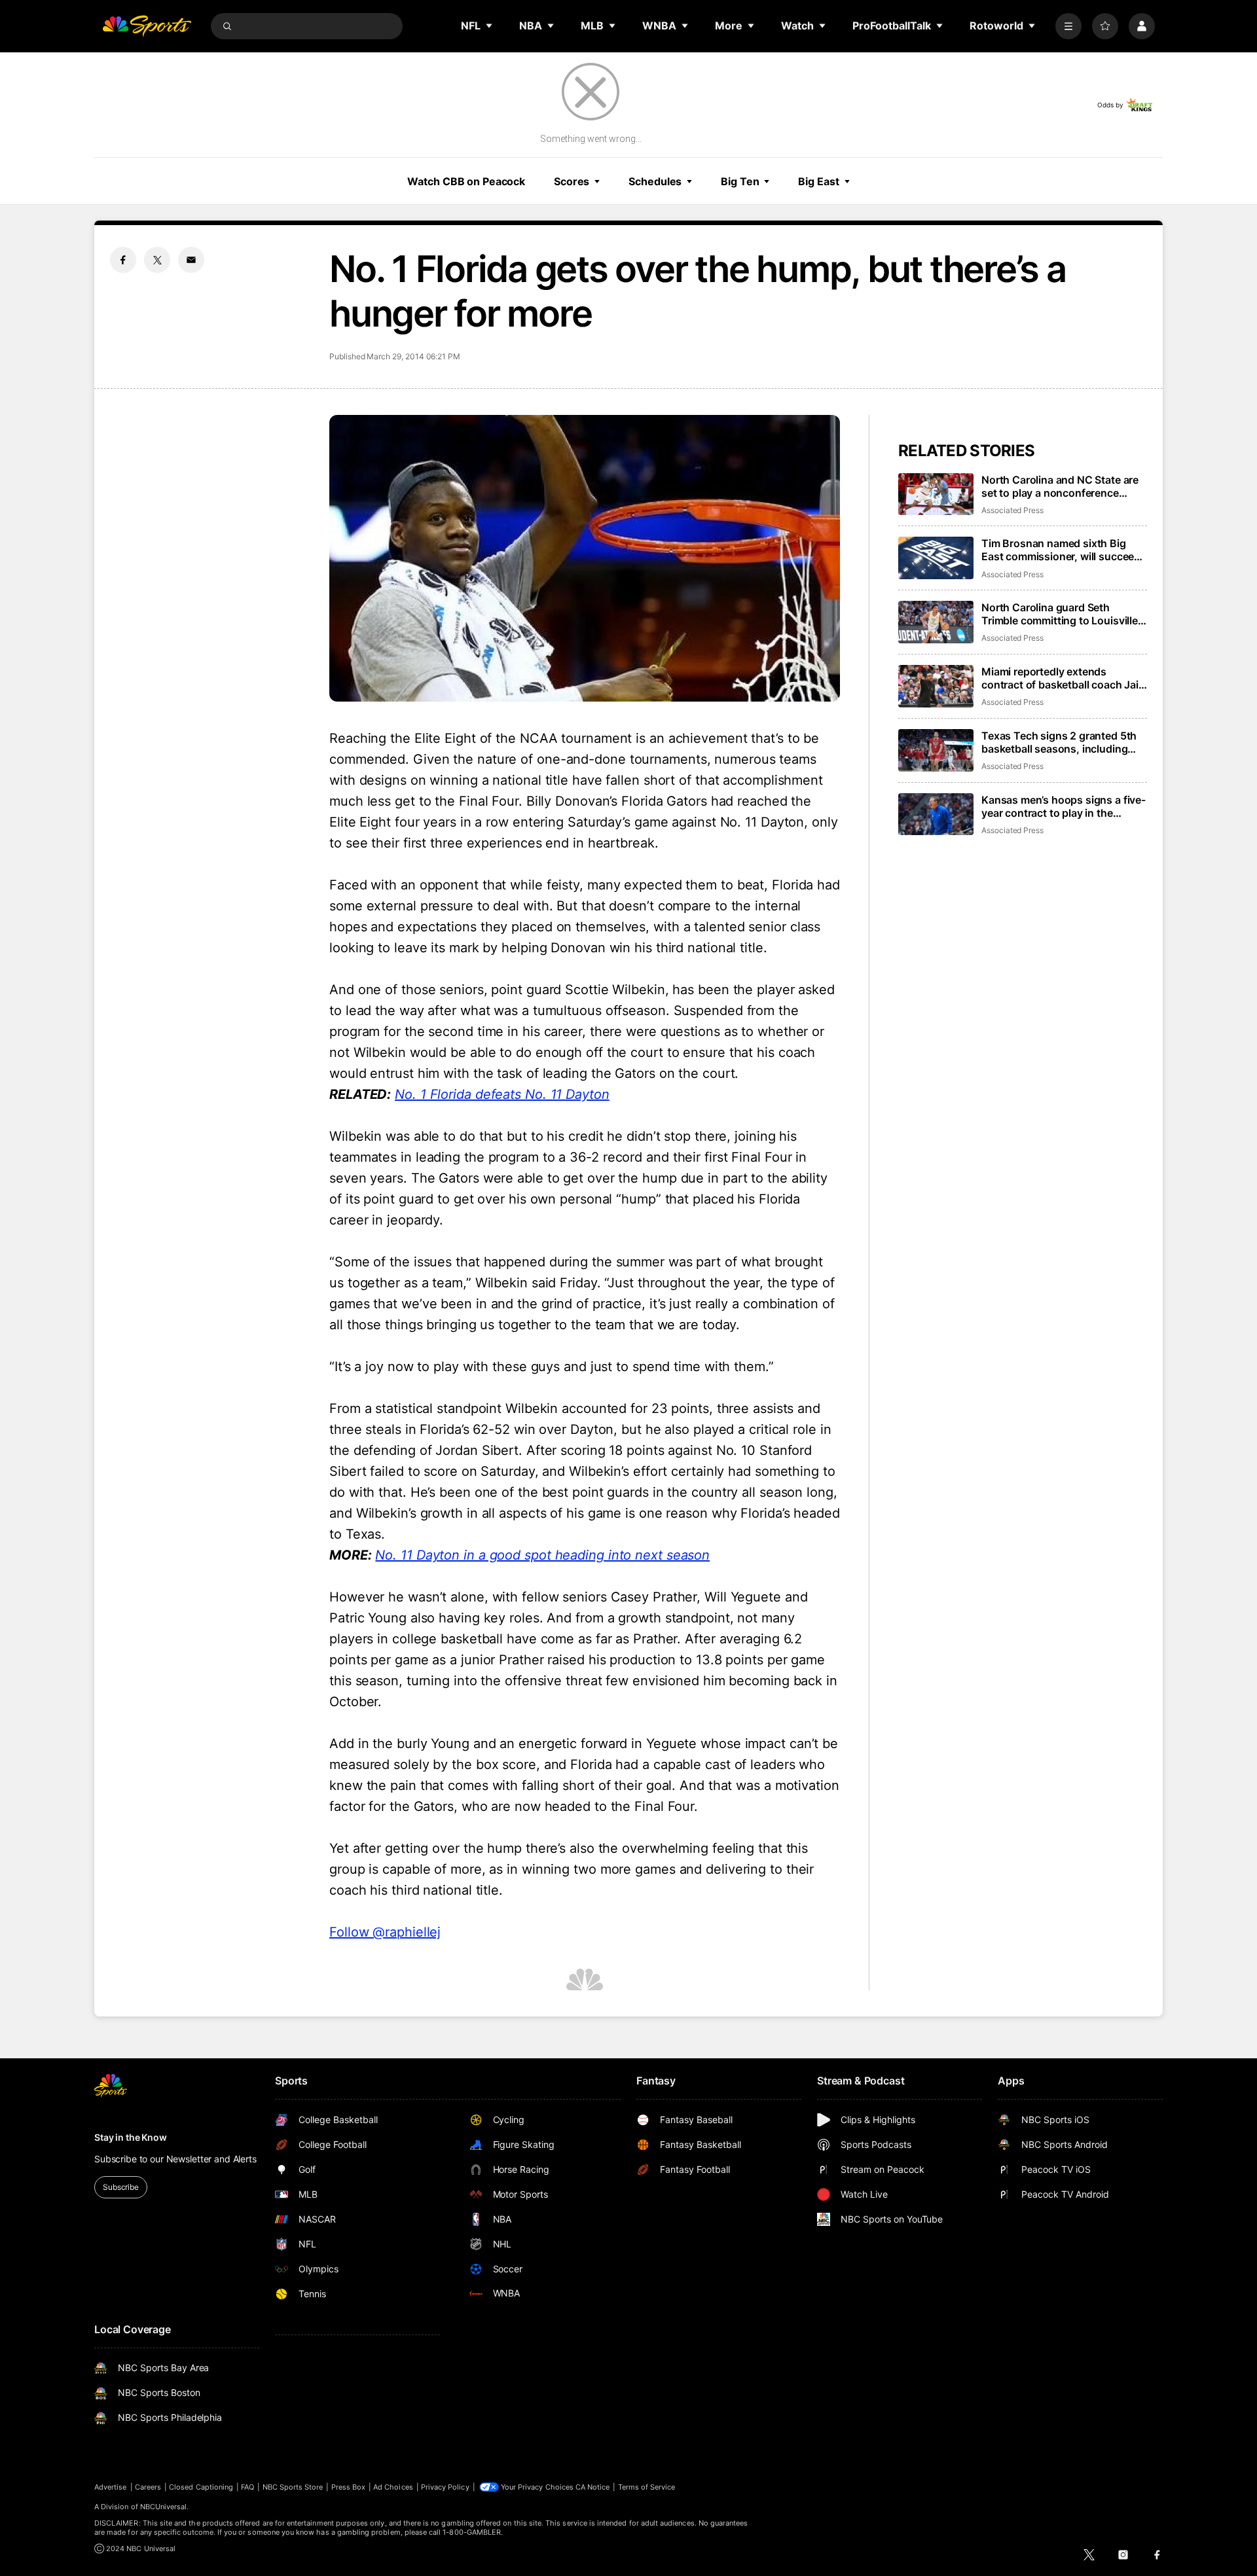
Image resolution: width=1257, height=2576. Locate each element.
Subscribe (121, 2187)
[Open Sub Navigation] (490, 26)
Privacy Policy (445, 2487)
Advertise (111, 2487)
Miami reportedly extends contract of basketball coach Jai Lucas (1060, 678)
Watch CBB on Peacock (466, 181)
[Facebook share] (123, 260)
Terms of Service (647, 2487)
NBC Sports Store (293, 2487)
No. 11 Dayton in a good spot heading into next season (542, 1555)
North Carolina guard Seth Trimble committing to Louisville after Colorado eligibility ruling (1060, 614)
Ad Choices (393, 2487)
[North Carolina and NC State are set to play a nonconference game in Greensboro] (936, 494)
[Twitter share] (157, 260)
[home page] (147, 26)
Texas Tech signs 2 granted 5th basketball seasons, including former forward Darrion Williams (1060, 742)
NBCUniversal (164, 2507)
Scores (572, 181)
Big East (818, 181)
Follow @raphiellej (385, 1932)
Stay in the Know (131, 2137)
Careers (148, 2487)
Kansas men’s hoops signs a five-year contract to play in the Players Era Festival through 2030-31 (1064, 806)
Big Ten (740, 181)
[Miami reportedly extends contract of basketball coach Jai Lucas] (936, 686)
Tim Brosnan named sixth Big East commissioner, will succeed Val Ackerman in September (1061, 550)
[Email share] (191, 260)
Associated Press (1012, 510)
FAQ (247, 2487)
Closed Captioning (201, 2487)
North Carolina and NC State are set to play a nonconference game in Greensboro (1060, 486)
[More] (1068, 26)
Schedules (655, 181)
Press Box (349, 2487)
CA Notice (593, 2487)
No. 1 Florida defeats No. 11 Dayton (502, 1094)
